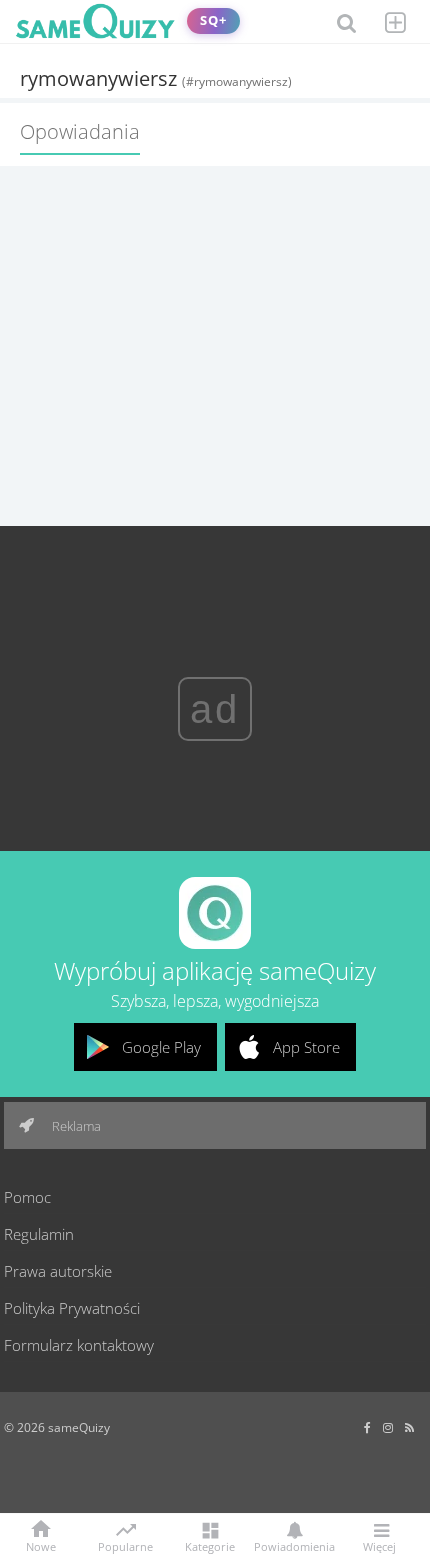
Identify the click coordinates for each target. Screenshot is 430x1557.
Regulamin (39, 1234)
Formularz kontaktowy (79, 1345)
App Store (306, 1047)
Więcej (379, 1545)
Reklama (75, 1126)
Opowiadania (80, 131)
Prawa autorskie (58, 1271)
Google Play (161, 1047)
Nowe (41, 1545)
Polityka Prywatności (72, 1308)
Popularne (125, 1545)
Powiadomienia (294, 1545)
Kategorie (210, 1545)
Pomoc (27, 1197)
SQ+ (213, 20)
